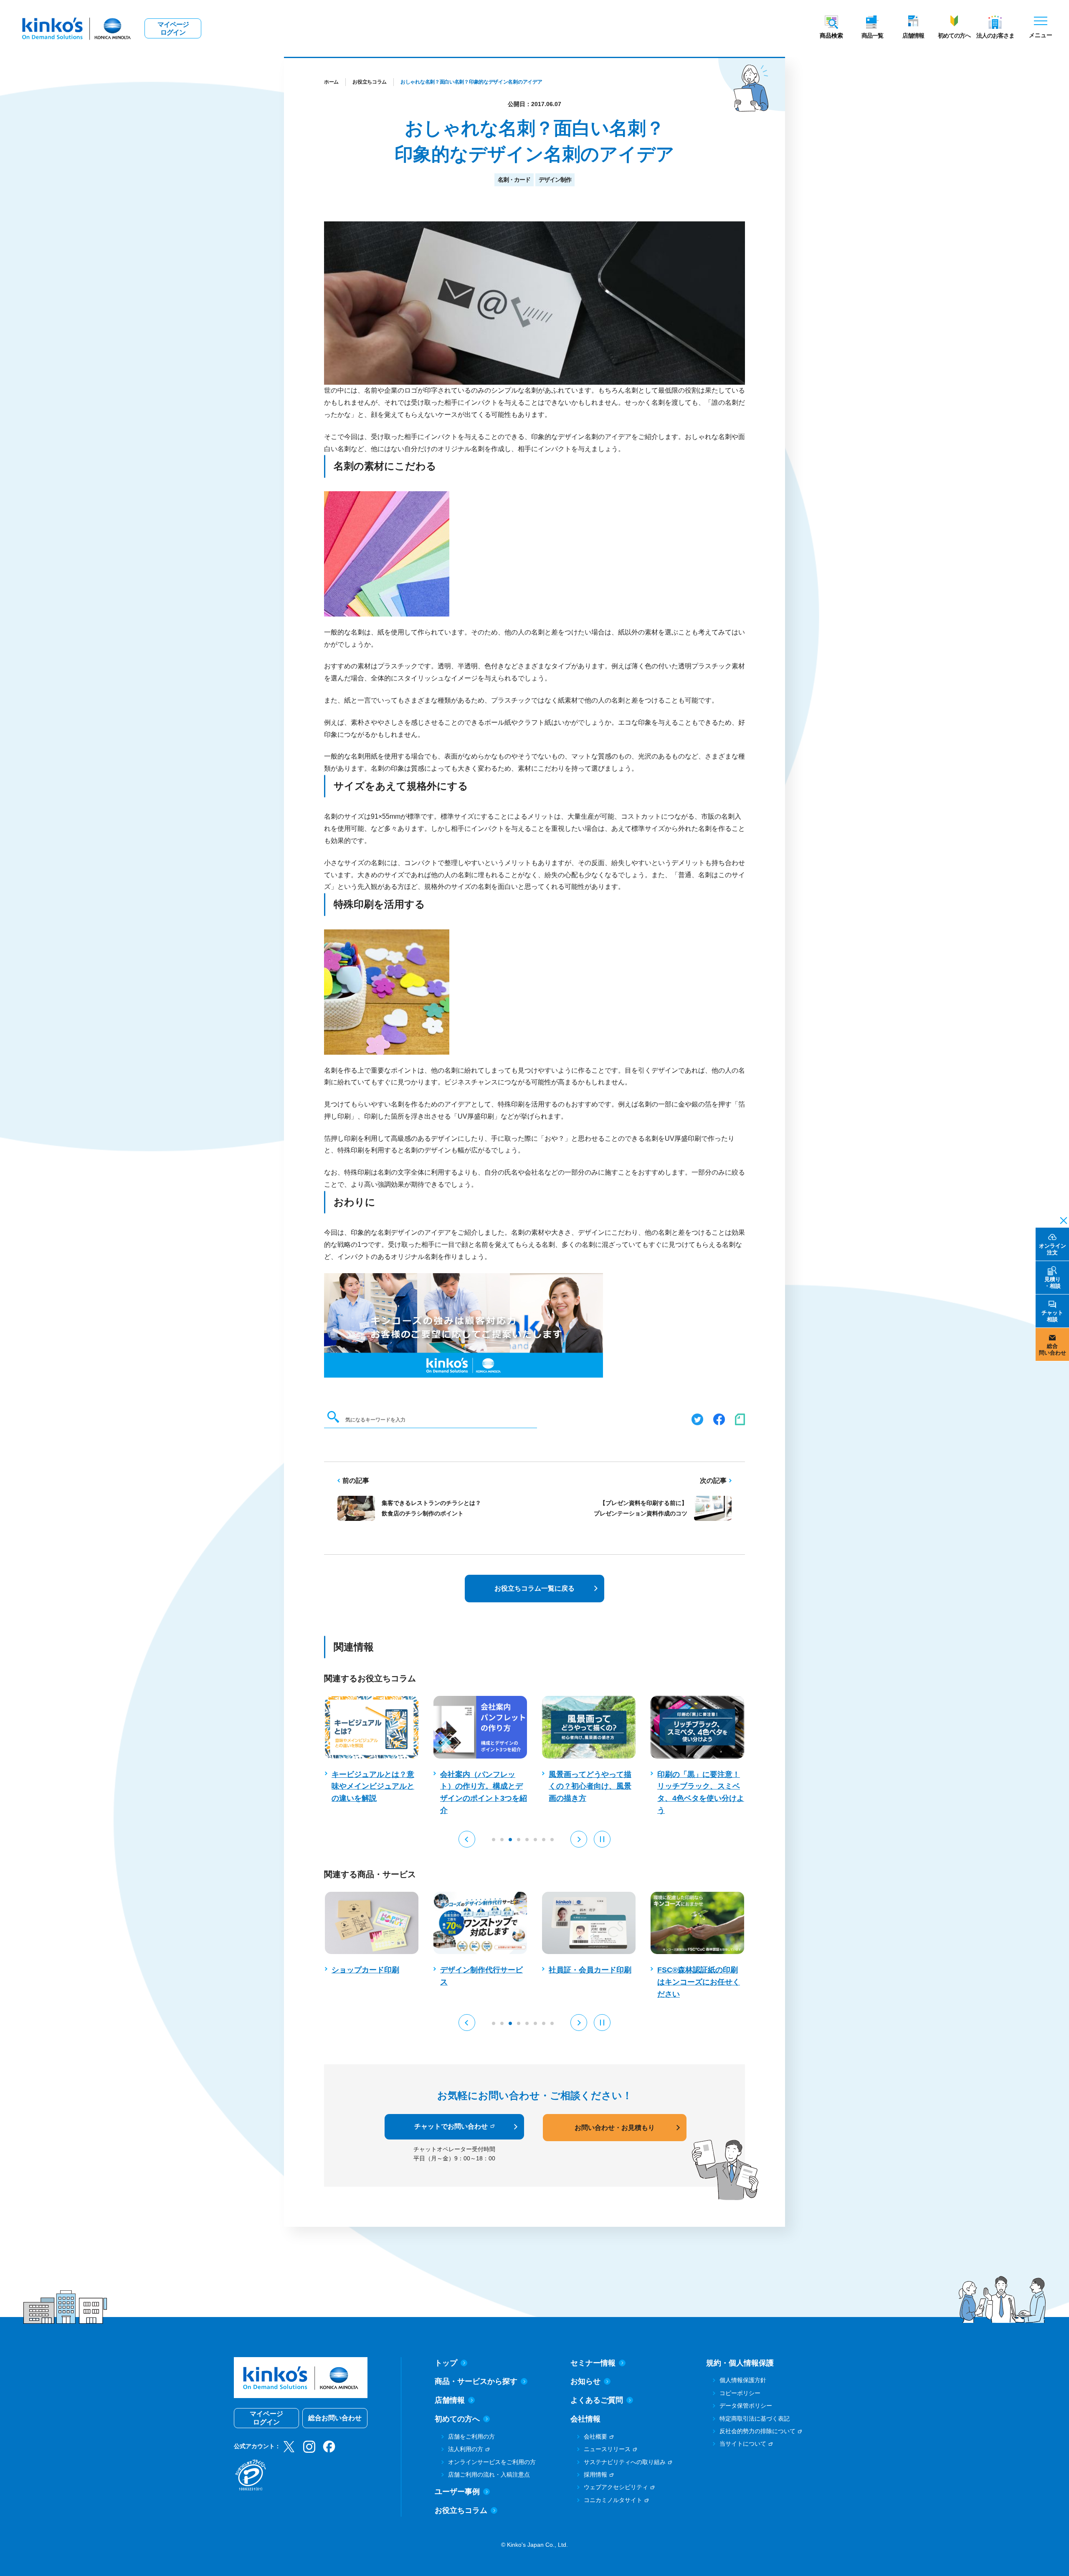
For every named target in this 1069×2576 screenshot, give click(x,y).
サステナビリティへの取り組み (625, 2462)
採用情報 (595, 2474)
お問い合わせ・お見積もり (615, 2128)
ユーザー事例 (457, 2492)
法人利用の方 (466, 2449)
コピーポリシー (740, 2393)
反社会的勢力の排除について (757, 2431)
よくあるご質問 (597, 2400)
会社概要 (595, 2436)
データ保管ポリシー (746, 2406)
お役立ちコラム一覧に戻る (534, 1588)
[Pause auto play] (602, 1839)
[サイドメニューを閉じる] (1061, 1220)
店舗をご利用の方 (471, 2436)
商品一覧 (872, 36)
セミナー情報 (593, 2363)
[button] (467, 1839)
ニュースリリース (607, 2449)
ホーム (331, 82)
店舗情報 (913, 36)
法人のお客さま (995, 36)
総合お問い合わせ (335, 2418)
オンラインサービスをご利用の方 (492, 2462)
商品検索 (831, 36)
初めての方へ (954, 36)
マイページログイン (173, 28)
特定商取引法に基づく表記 (755, 2419)
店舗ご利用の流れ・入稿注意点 (489, 2474)
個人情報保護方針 (743, 2380)
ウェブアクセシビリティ (616, 2487)
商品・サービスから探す (476, 2381)
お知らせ (585, 2381)
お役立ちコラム (370, 82)
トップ (446, 2363)
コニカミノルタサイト (613, 2500)
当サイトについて (743, 2444)
